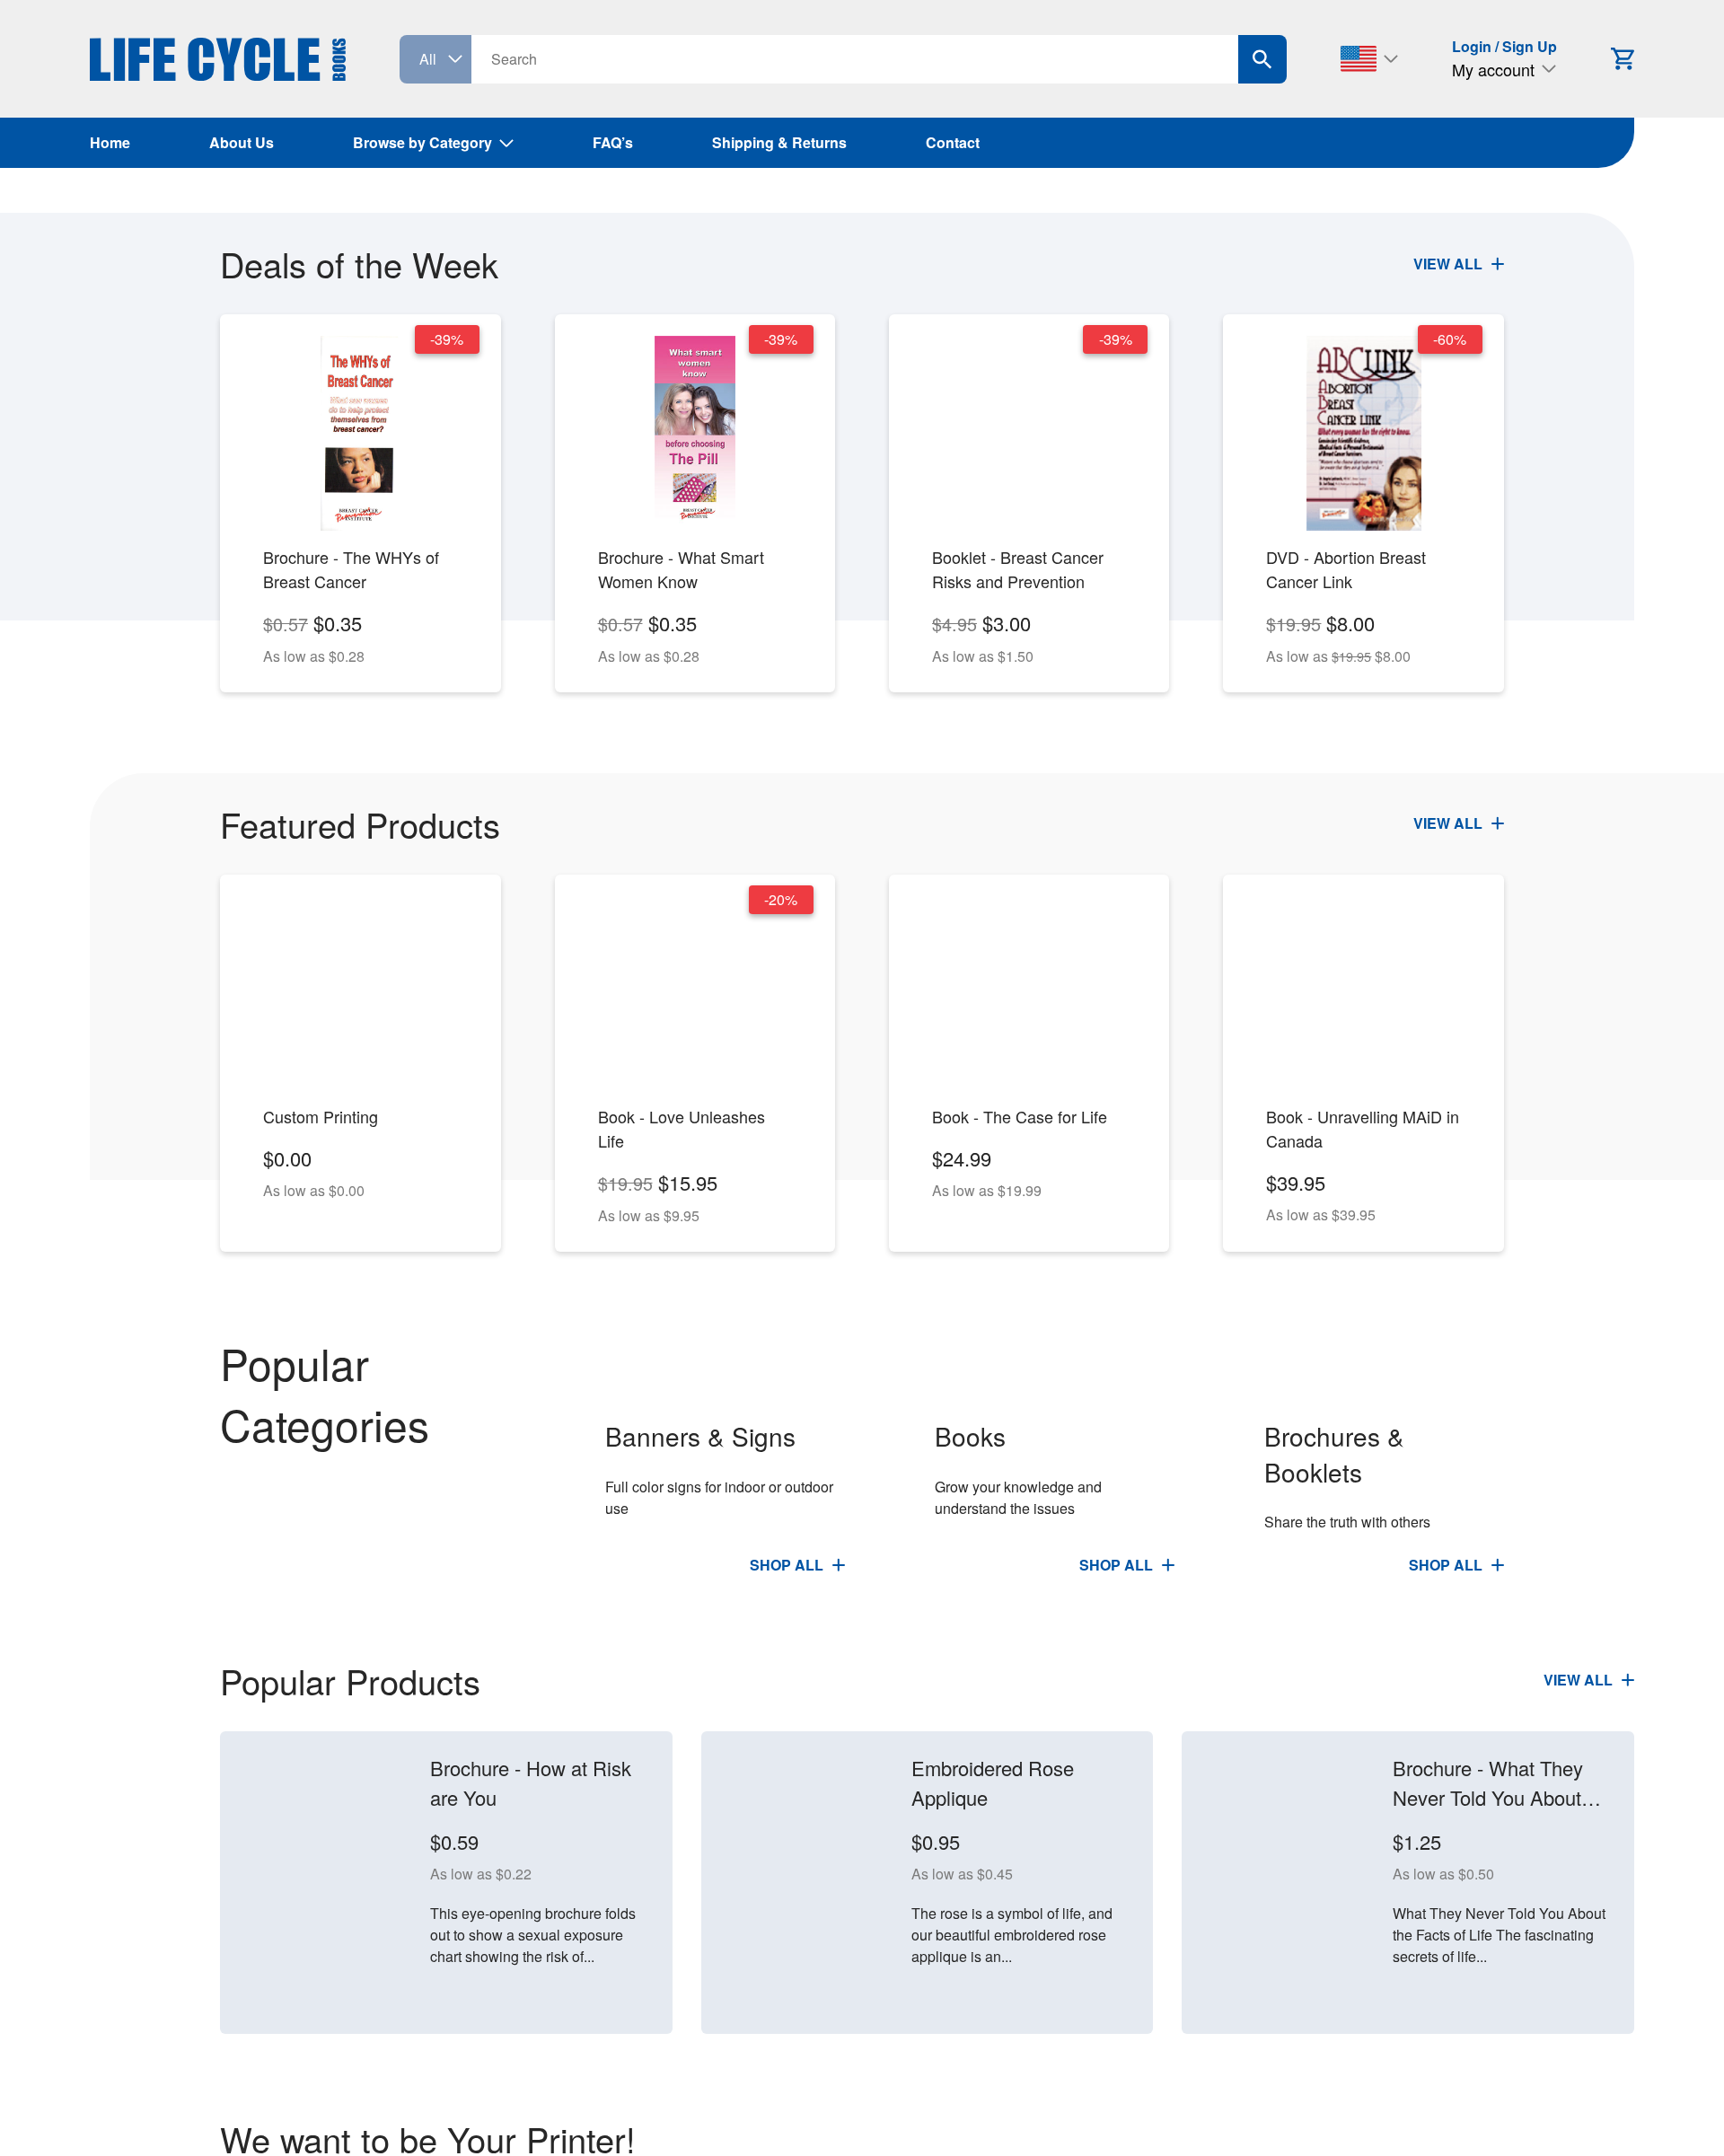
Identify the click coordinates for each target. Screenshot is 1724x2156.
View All (1450, 264)
